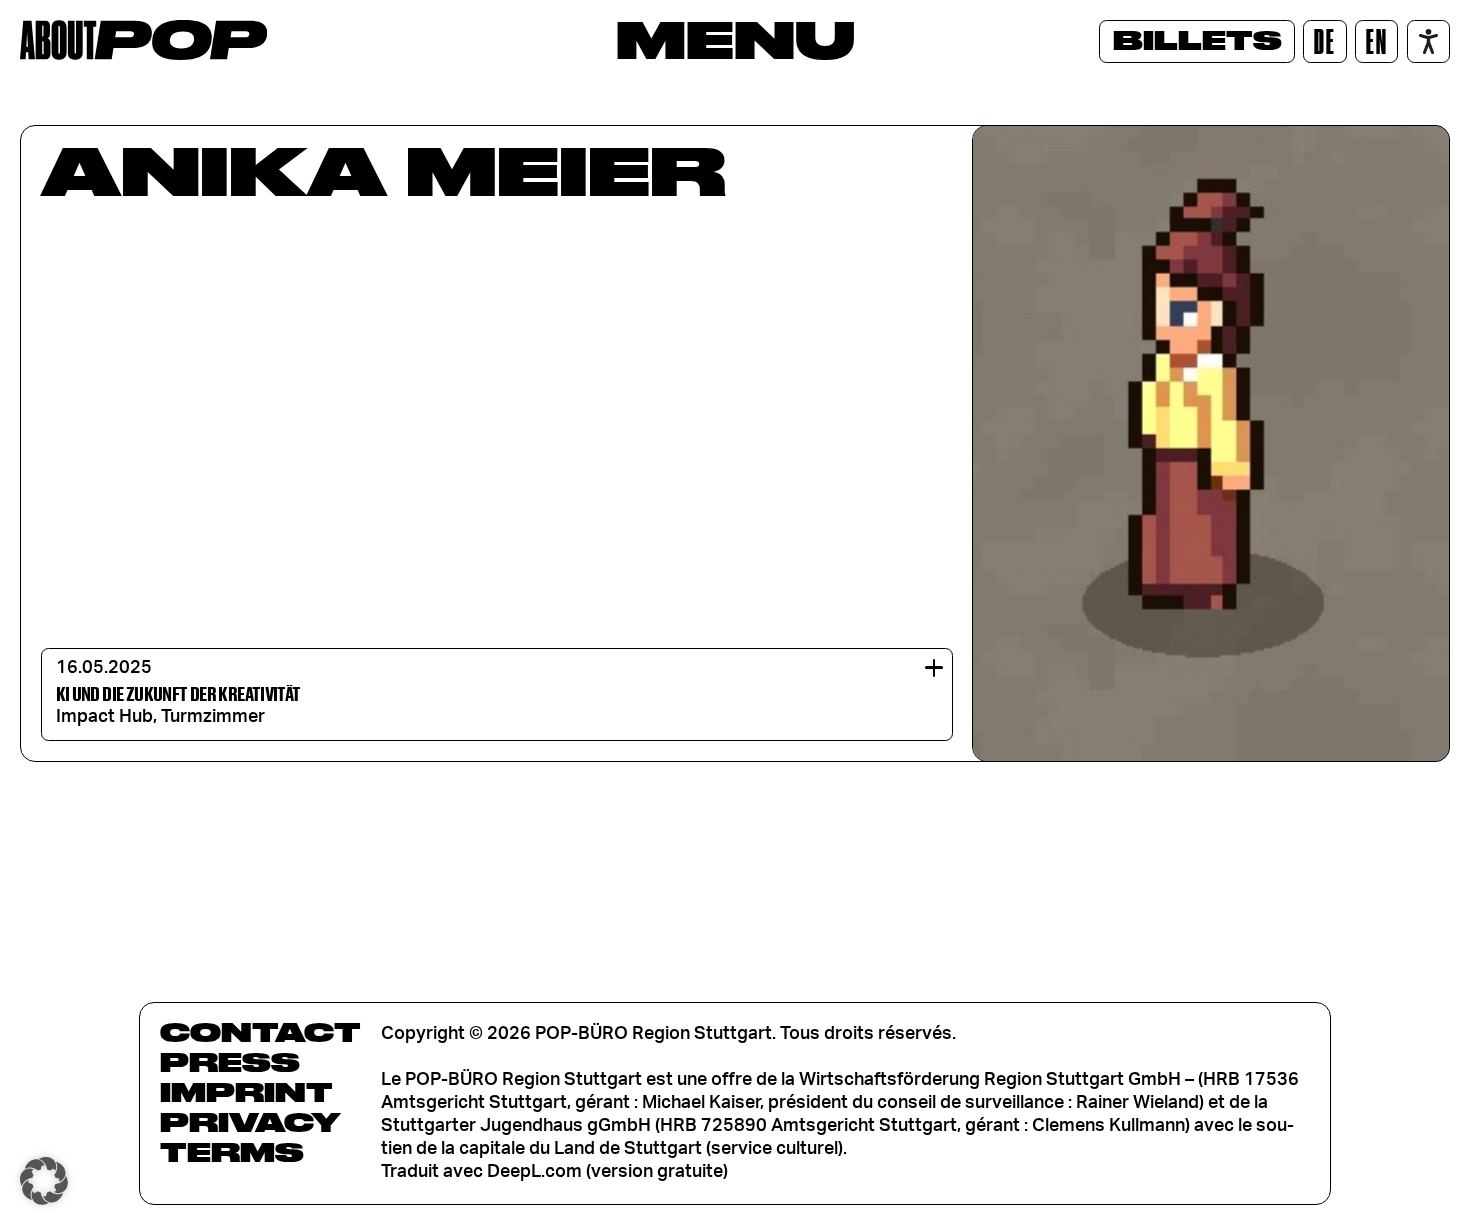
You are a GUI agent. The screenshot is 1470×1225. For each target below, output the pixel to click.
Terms (232, 1152)
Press (230, 1062)
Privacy (250, 1122)
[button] (44, 1181)
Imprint (246, 1092)
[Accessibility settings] (1428, 41)
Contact (260, 1032)
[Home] (143, 40)
